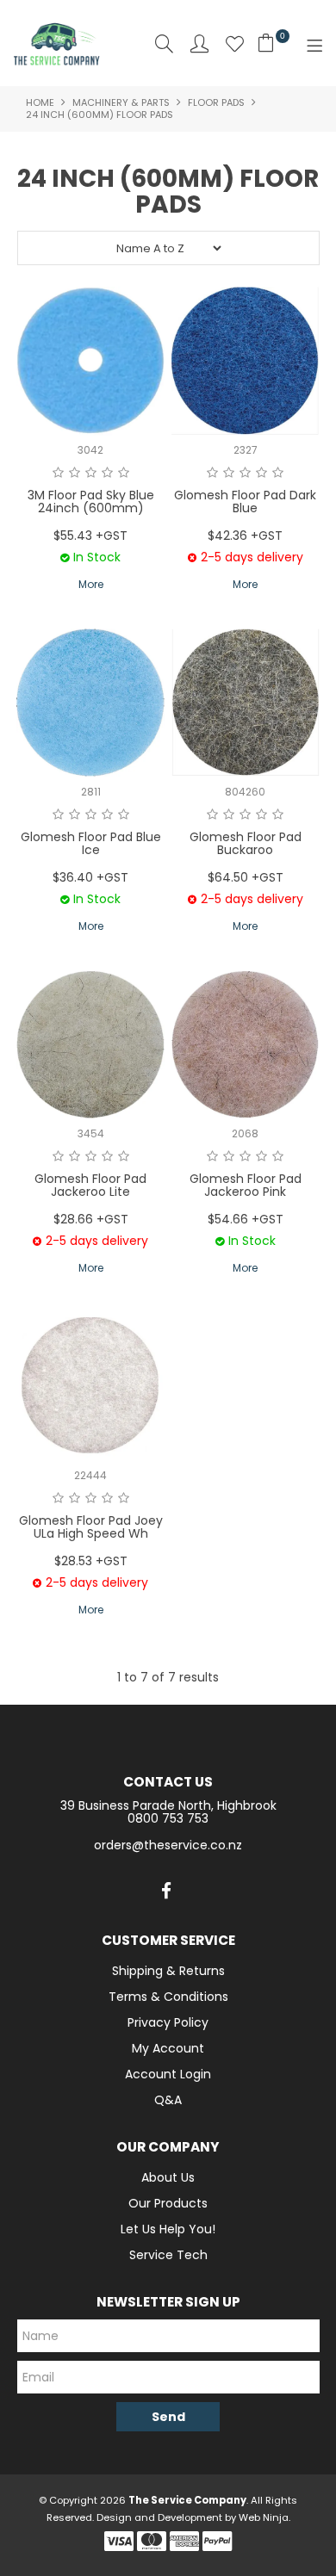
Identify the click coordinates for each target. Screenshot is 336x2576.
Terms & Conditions (168, 1997)
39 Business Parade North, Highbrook (168, 1805)
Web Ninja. (264, 2517)
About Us (168, 2177)
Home (40, 102)
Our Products (168, 2203)
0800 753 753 (168, 1818)
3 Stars (91, 473)
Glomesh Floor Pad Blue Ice (91, 843)
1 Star (58, 473)
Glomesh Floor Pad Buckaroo (246, 843)
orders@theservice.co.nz (168, 1845)
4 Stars (107, 473)
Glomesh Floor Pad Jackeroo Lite (90, 1185)
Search (164, 43)
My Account (168, 2048)
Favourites (235, 43)
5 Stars (124, 473)
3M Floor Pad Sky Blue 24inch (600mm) (91, 502)
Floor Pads (216, 102)
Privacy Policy (168, 2022)
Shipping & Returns (168, 1971)
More (91, 584)
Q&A (168, 2100)
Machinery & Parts (121, 102)
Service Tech (168, 2255)
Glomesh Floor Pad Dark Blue (245, 502)
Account (199, 43)
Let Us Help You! (168, 2229)
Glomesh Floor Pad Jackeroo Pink (246, 1185)
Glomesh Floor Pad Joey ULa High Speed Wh (91, 1527)
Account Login (168, 2074)
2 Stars (75, 473)
